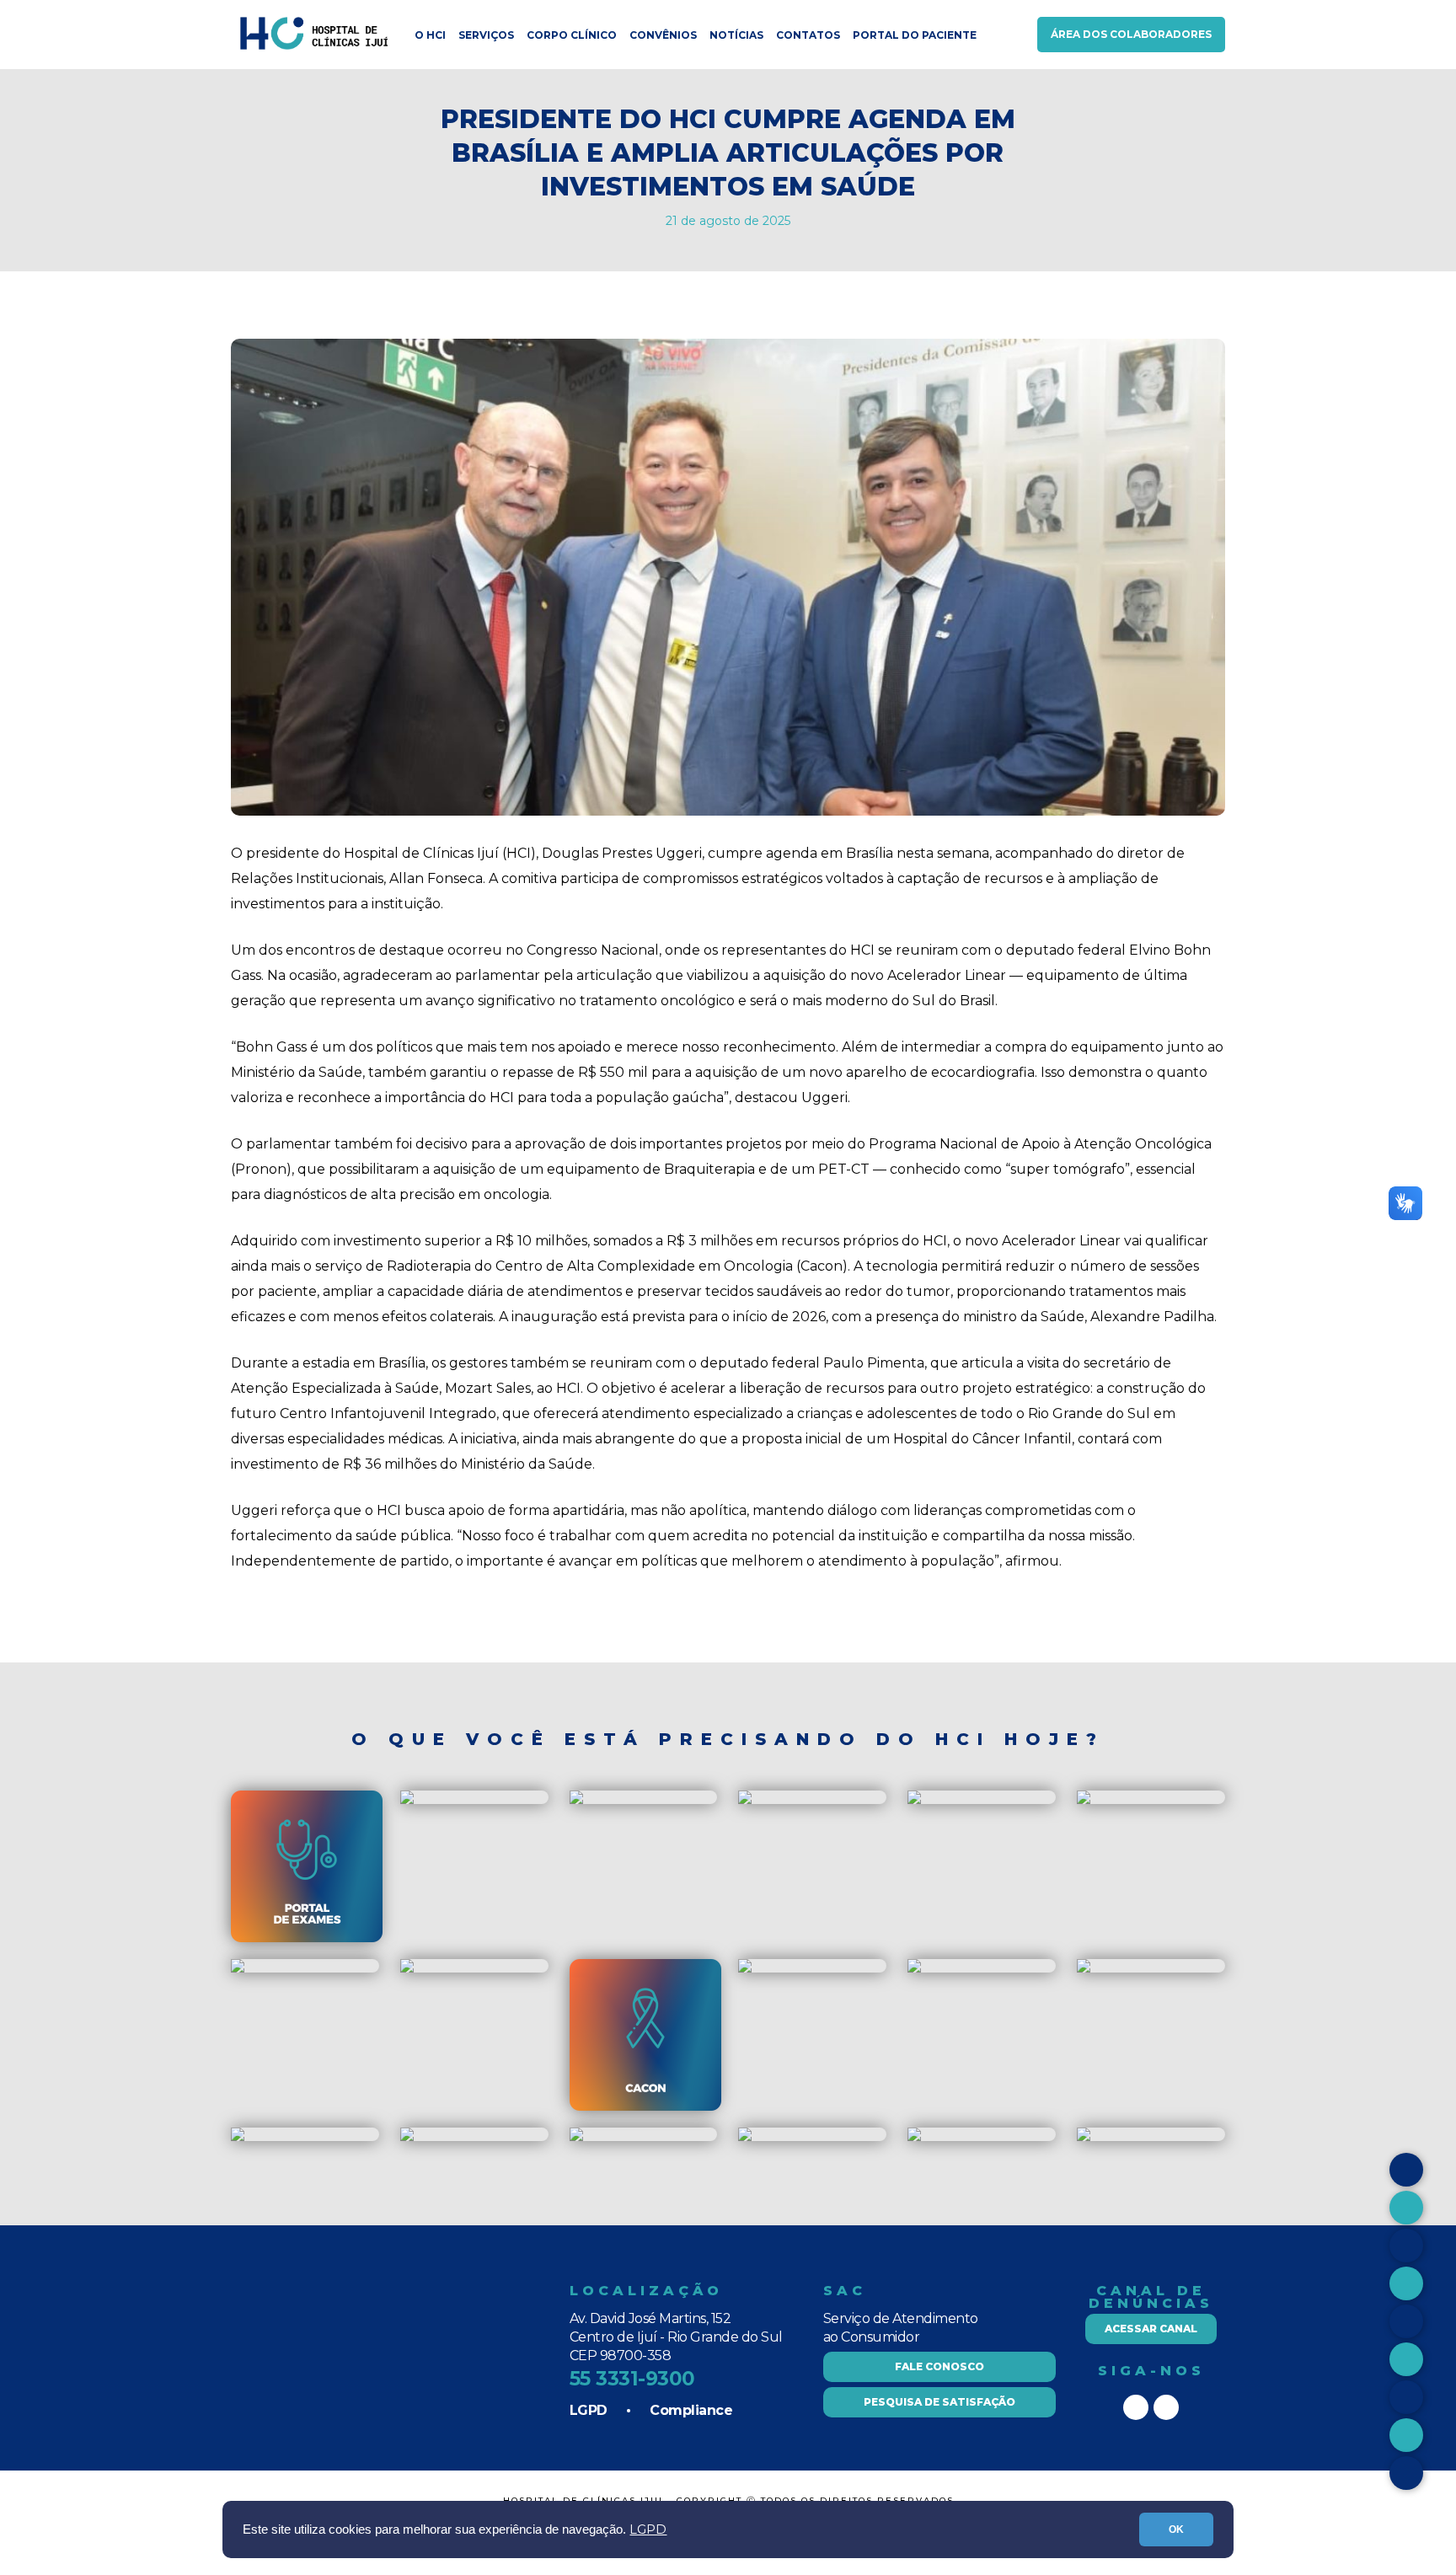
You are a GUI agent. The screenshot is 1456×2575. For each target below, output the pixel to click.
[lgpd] (238, 2137)
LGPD (648, 2529)
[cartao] (407, 1800)
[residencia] (745, 1800)
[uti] (1084, 1969)
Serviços (486, 35)
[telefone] (1084, 2137)
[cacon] (576, 1969)
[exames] (307, 1938)
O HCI (430, 35)
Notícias (736, 35)
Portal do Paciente (915, 35)
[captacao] (983, 1938)
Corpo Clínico (572, 35)
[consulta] (1084, 1800)
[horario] (576, 1800)
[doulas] (307, 2107)
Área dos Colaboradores (1131, 34)
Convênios (663, 35)
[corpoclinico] (407, 1969)
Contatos (808, 35)
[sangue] (745, 1969)
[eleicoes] (576, 2137)
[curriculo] (914, 2137)
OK (1176, 2529)
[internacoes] (914, 1969)
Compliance (691, 2410)
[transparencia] (745, 2137)
